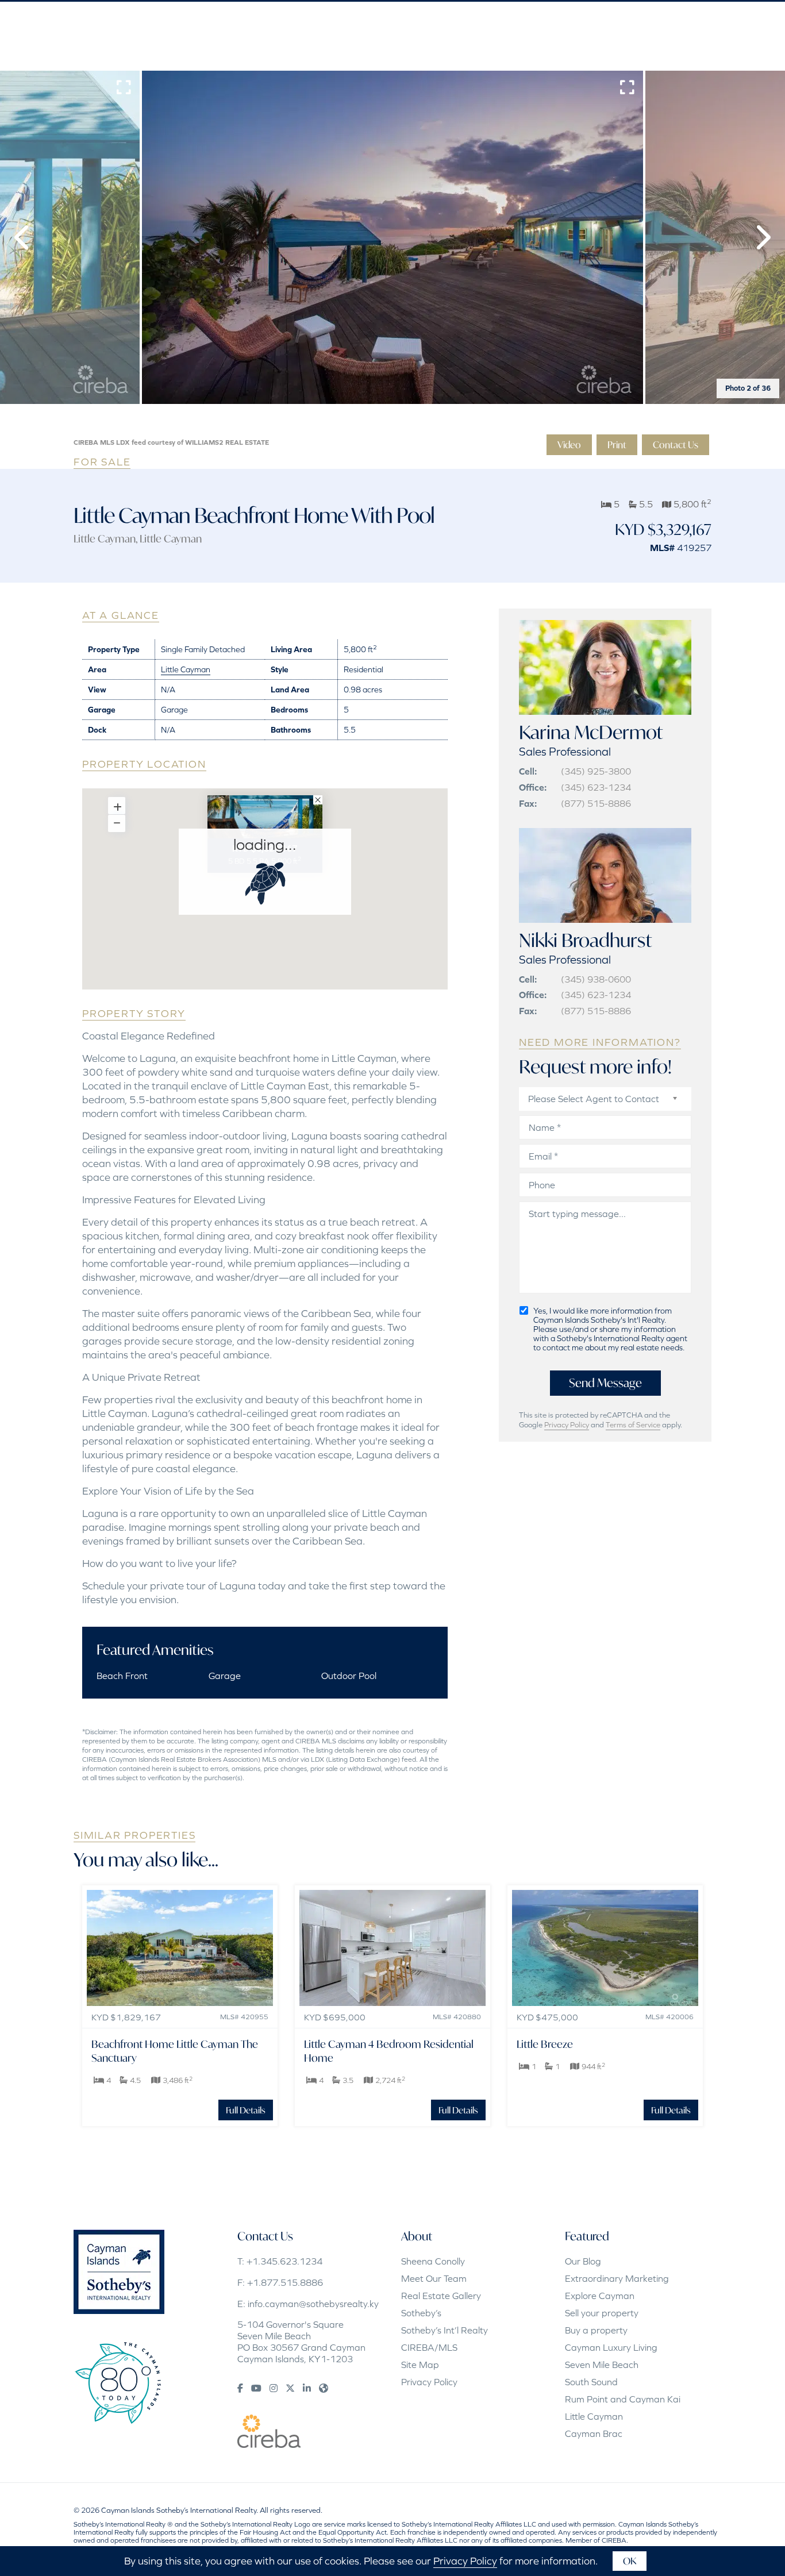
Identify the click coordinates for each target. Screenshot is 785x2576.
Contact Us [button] (676, 444)
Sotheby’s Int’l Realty (445, 2330)
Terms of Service (633, 1425)
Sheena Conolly (433, 2261)
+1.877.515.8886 (285, 2282)
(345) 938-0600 (596, 979)
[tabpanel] (392, 237)
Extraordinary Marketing (617, 2278)
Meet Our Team (434, 2278)
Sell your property (602, 2313)
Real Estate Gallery (441, 2296)
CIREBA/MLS (429, 2347)
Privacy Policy (567, 1425)
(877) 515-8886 (596, 803)
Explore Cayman (600, 2296)
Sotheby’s (421, 2313)
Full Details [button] (246, 2110)
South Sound (591, 2382)
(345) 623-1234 (596, 787)
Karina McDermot (591, 732)
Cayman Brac (594, 2433)
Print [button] (617, 444)
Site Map (420, 2365)
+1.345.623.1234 (284, 2261)
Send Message (605, 1383)
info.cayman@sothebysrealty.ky (313, 2304)
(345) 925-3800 (596, 771)
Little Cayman (105, 538)
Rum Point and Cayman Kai (623, 2399)
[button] (23, 237)
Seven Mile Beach (602, 2365)
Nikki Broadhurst (585, 940)
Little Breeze (545, 2044)
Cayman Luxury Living (611, 2347)
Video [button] (569, 444)
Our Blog (583, 2261)
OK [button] (630, 2561)
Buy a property (596, 2330)
